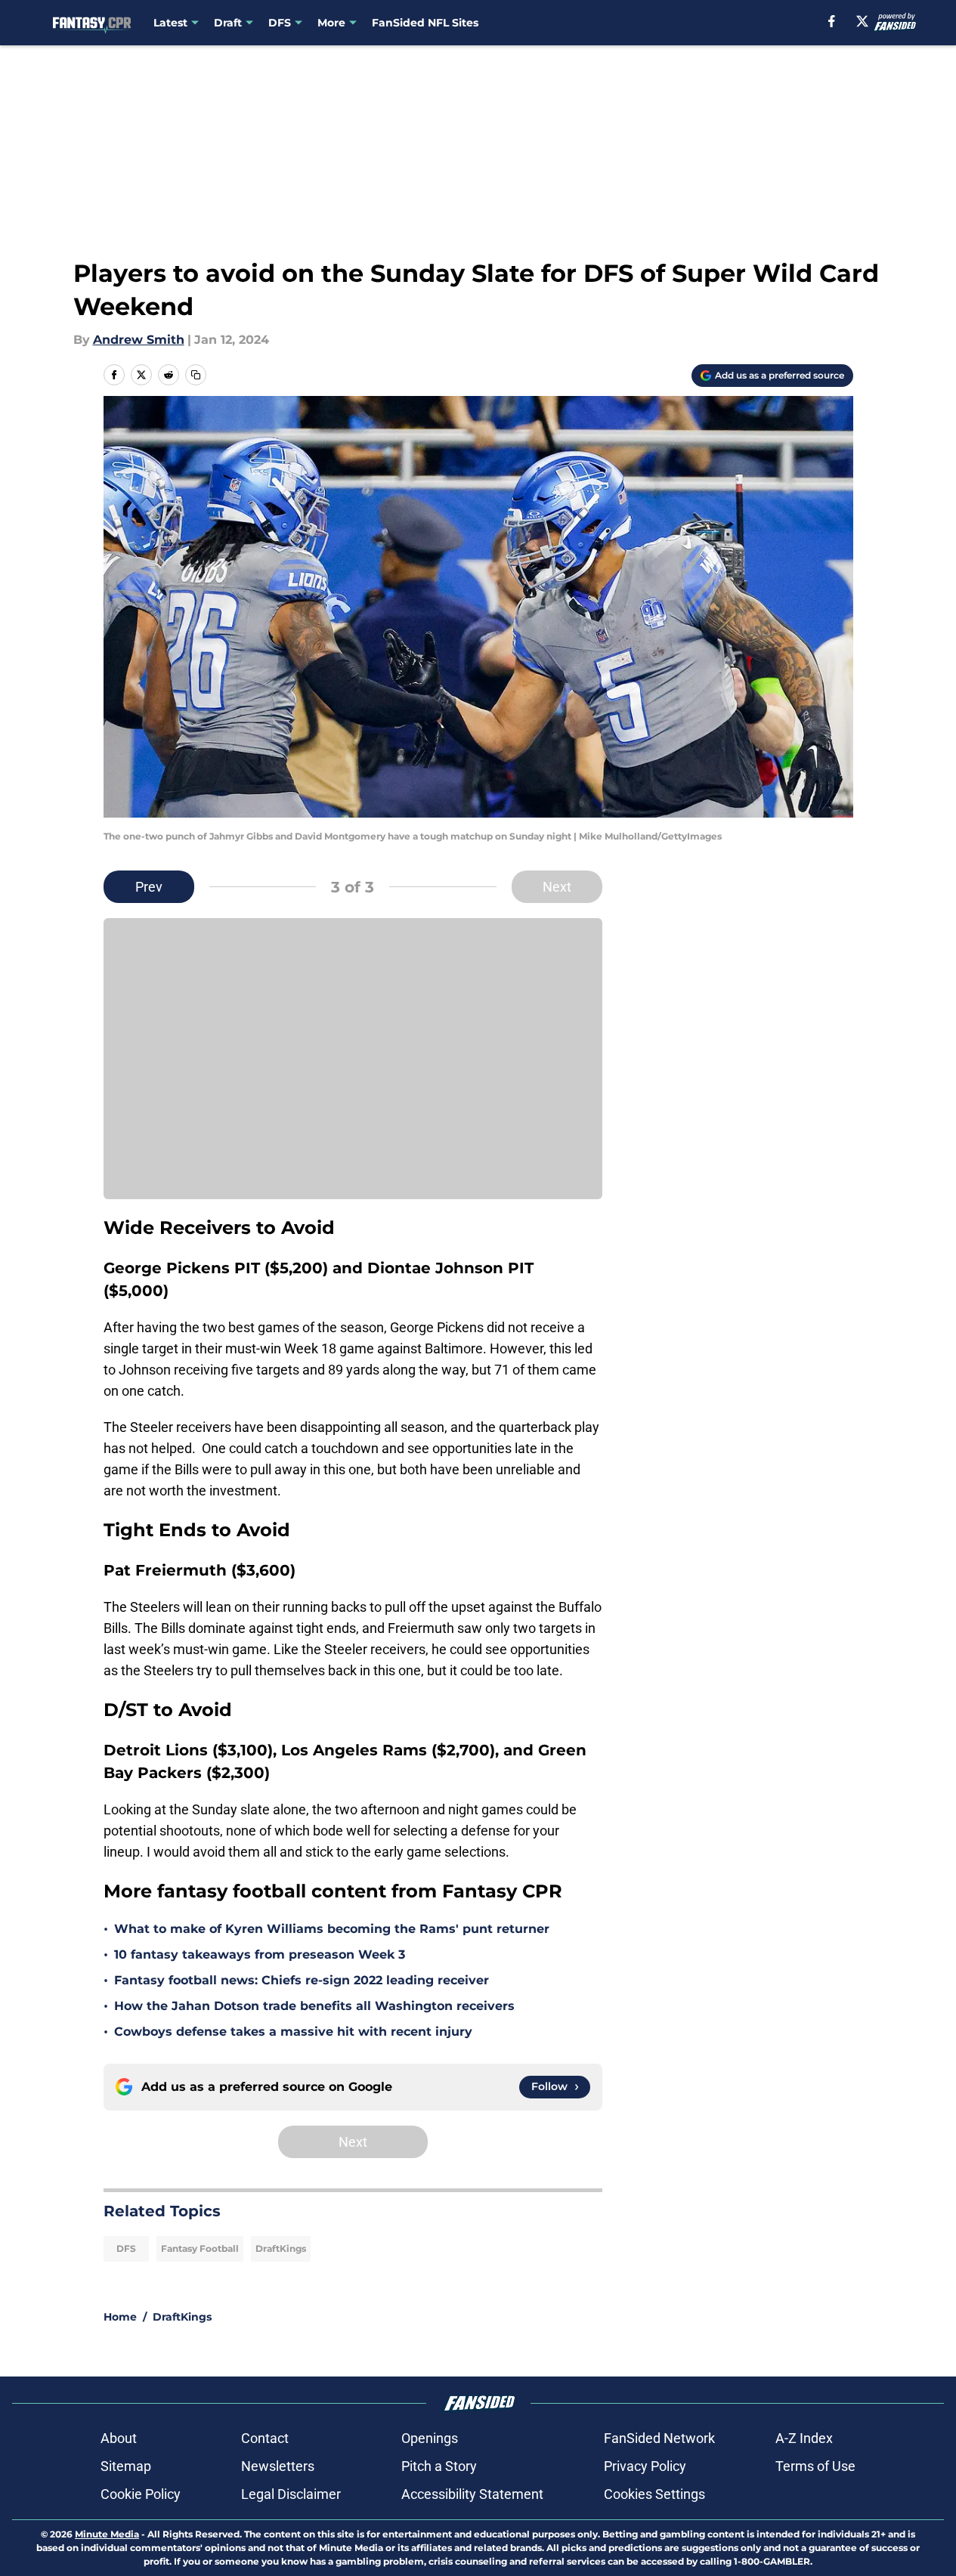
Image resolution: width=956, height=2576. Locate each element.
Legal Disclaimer (291, 2494)
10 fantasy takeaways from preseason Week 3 (260, 1954)
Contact (265, 2438)
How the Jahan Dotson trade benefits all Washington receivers (314, 2006)
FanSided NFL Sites (425, 23)
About (119, 2438)
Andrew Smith (139, 340)
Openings (430, 2438)
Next (557, 887)
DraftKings (281, 2248)
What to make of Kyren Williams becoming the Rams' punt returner (332, 1929)
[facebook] (832, 21)
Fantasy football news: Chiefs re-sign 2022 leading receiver (302, 1980)
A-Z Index (804, 2438)
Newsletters (278, 2466)
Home (120, 2317)
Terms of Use (815, 2466)
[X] (862, 21)
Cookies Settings (654, 2494)
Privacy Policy (645, 2466)
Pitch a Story (439, 2466)
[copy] (196, 375)
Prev (149, 887)
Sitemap (126, 2466)
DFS (126, 2248)
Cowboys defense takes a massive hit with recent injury (293, 2032)
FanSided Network (659, 2438)
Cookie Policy (141, 2494)
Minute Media (107, 2534)
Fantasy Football (200, 2248)
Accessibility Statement (472, 2494)
